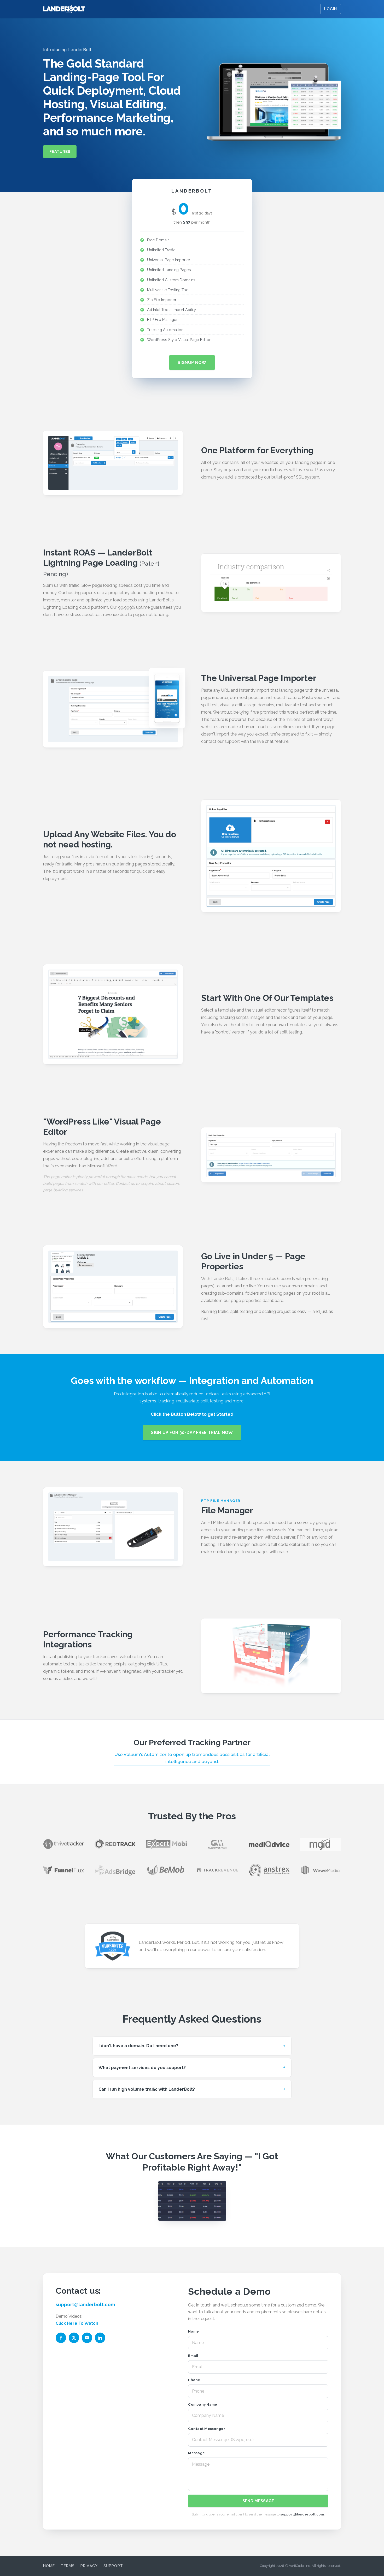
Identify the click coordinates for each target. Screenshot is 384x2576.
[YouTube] (87, 2338)
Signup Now (192, 363)
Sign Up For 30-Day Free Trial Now (192, 1433)
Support (113, 2566)
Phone (194, 2380)
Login (331, 9)
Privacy (89, 2566)
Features (60, 152)
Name (193, 2331)
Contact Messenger (207, 2429)
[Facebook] (61, 2338)
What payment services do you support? (142, 2068)
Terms (68, 2566)
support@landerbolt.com (85, 2305)
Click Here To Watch (77, 2323)
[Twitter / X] (74, 2338)
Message (196, 2453)
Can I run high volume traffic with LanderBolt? (147, 2089)
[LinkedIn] (100, 2338)
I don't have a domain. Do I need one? (138, 2046)
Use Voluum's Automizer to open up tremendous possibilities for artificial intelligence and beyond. (192, 1758)
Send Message (258, 2501)
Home (49, 2566)
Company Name (203, 2404)
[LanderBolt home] (64, 9)
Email (193, 2356)
